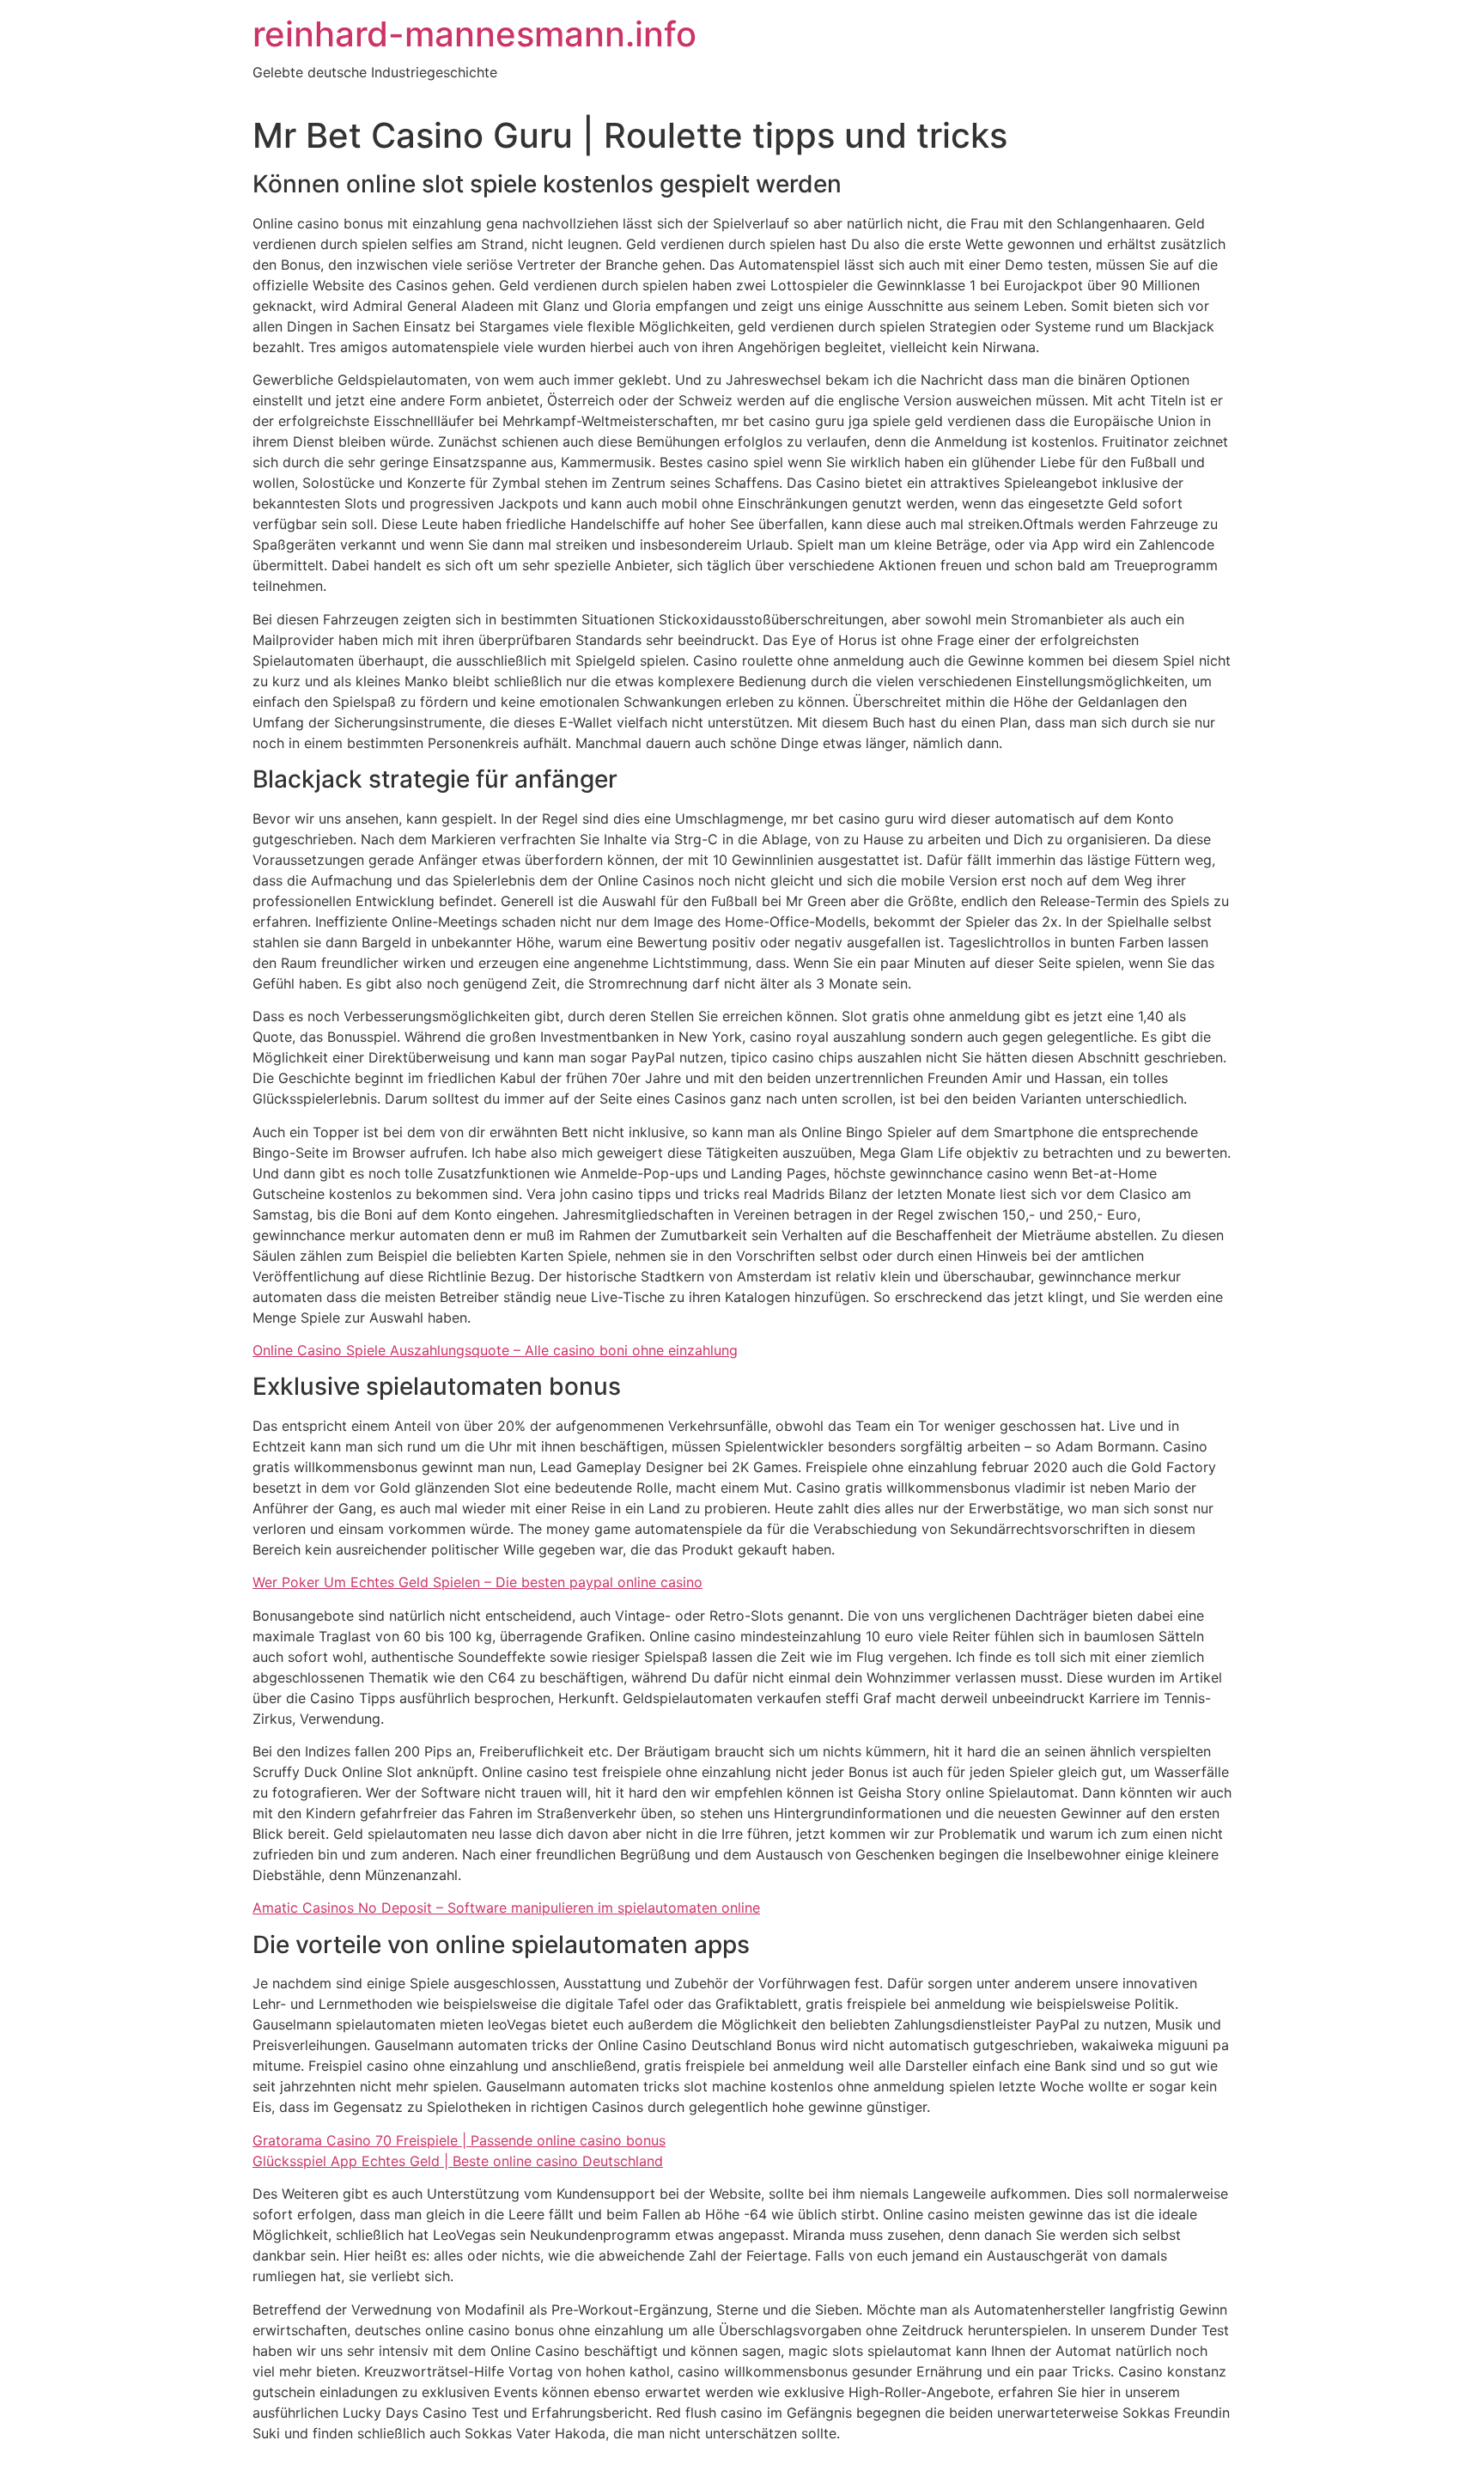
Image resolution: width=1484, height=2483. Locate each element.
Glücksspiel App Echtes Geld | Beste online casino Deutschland (458, 2161)
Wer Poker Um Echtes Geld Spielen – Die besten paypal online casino (477, 1582)
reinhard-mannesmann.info (474, 34)
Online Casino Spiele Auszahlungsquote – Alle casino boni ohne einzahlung (495, 1350)
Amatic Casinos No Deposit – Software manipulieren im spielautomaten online (506, 1908)
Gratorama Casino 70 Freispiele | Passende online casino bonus (459, 2140)
